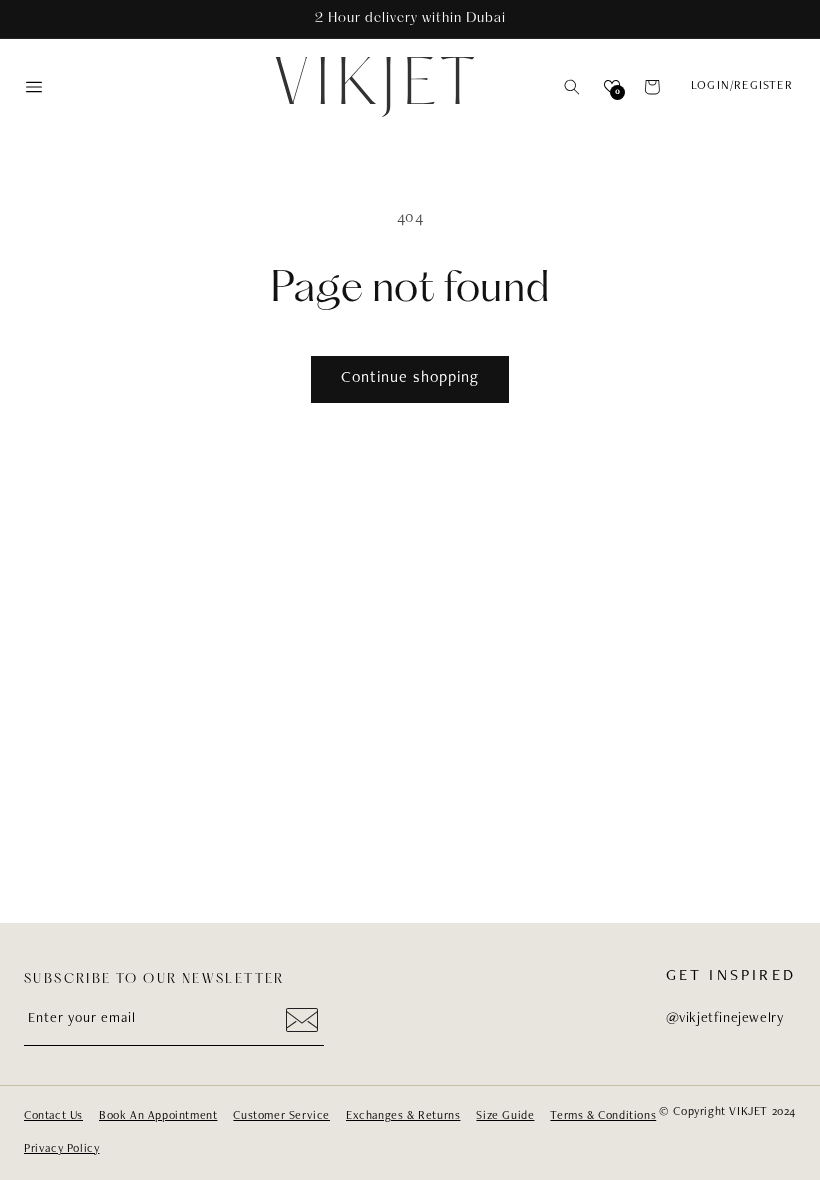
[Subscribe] (302, 1020)
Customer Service (281, 1116)
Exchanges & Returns (403, 1116)
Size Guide (505, 1116)
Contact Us (53, 1116)
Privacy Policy (61, 1149)
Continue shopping (410, 379)
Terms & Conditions (603, 1116)
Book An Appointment (158, 1116)
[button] (572, 87)
